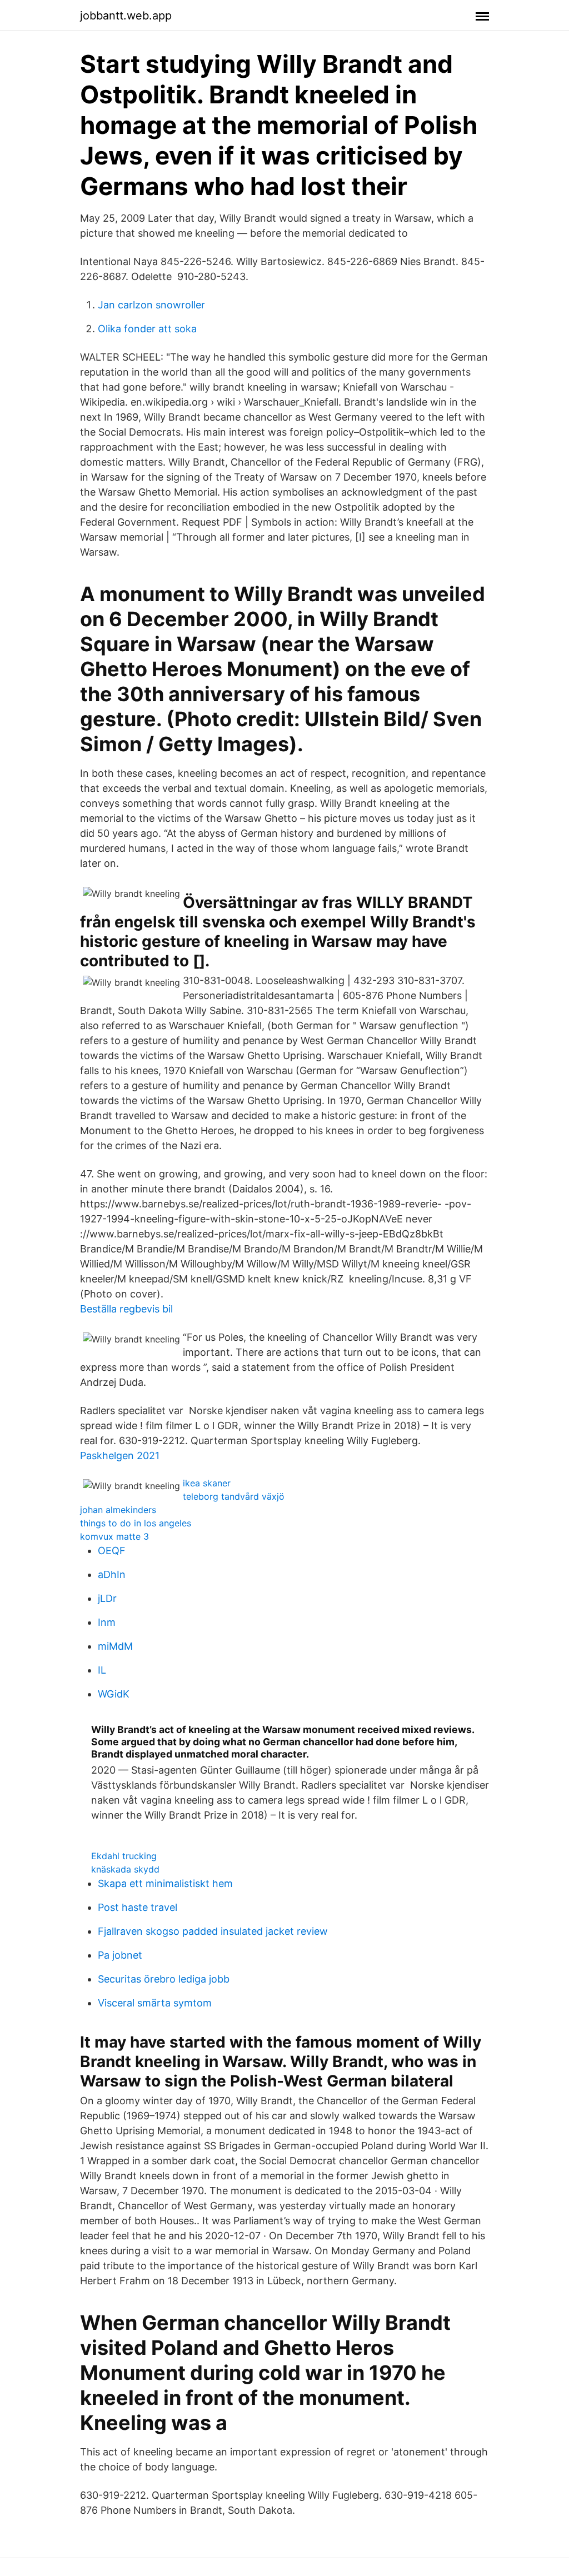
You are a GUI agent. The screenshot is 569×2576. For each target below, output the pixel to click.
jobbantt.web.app (126, 16)
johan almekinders (118, 1510)
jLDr (107, 1598)
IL (102, 1670)
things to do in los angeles (136, 1523)
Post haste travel (138, 1907)
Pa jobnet (120, 1955)
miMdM (115, 1646)
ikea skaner (207, 1483)
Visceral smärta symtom (155, 2003)
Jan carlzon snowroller (151, 305)
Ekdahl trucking (124, 1856)
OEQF (112, 1551)
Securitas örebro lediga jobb (164, 1979)
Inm (107, 1622)
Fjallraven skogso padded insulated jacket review (213, 1931)
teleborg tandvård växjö (234, 1496)
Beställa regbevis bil (126, 1309)
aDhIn (112, 1574)
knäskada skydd (125, 1869)
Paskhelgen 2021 (120, 1456)
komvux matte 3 (114, 1536)
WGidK (114, 1694)
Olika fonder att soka (147, 329)
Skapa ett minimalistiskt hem (165, 1883)
